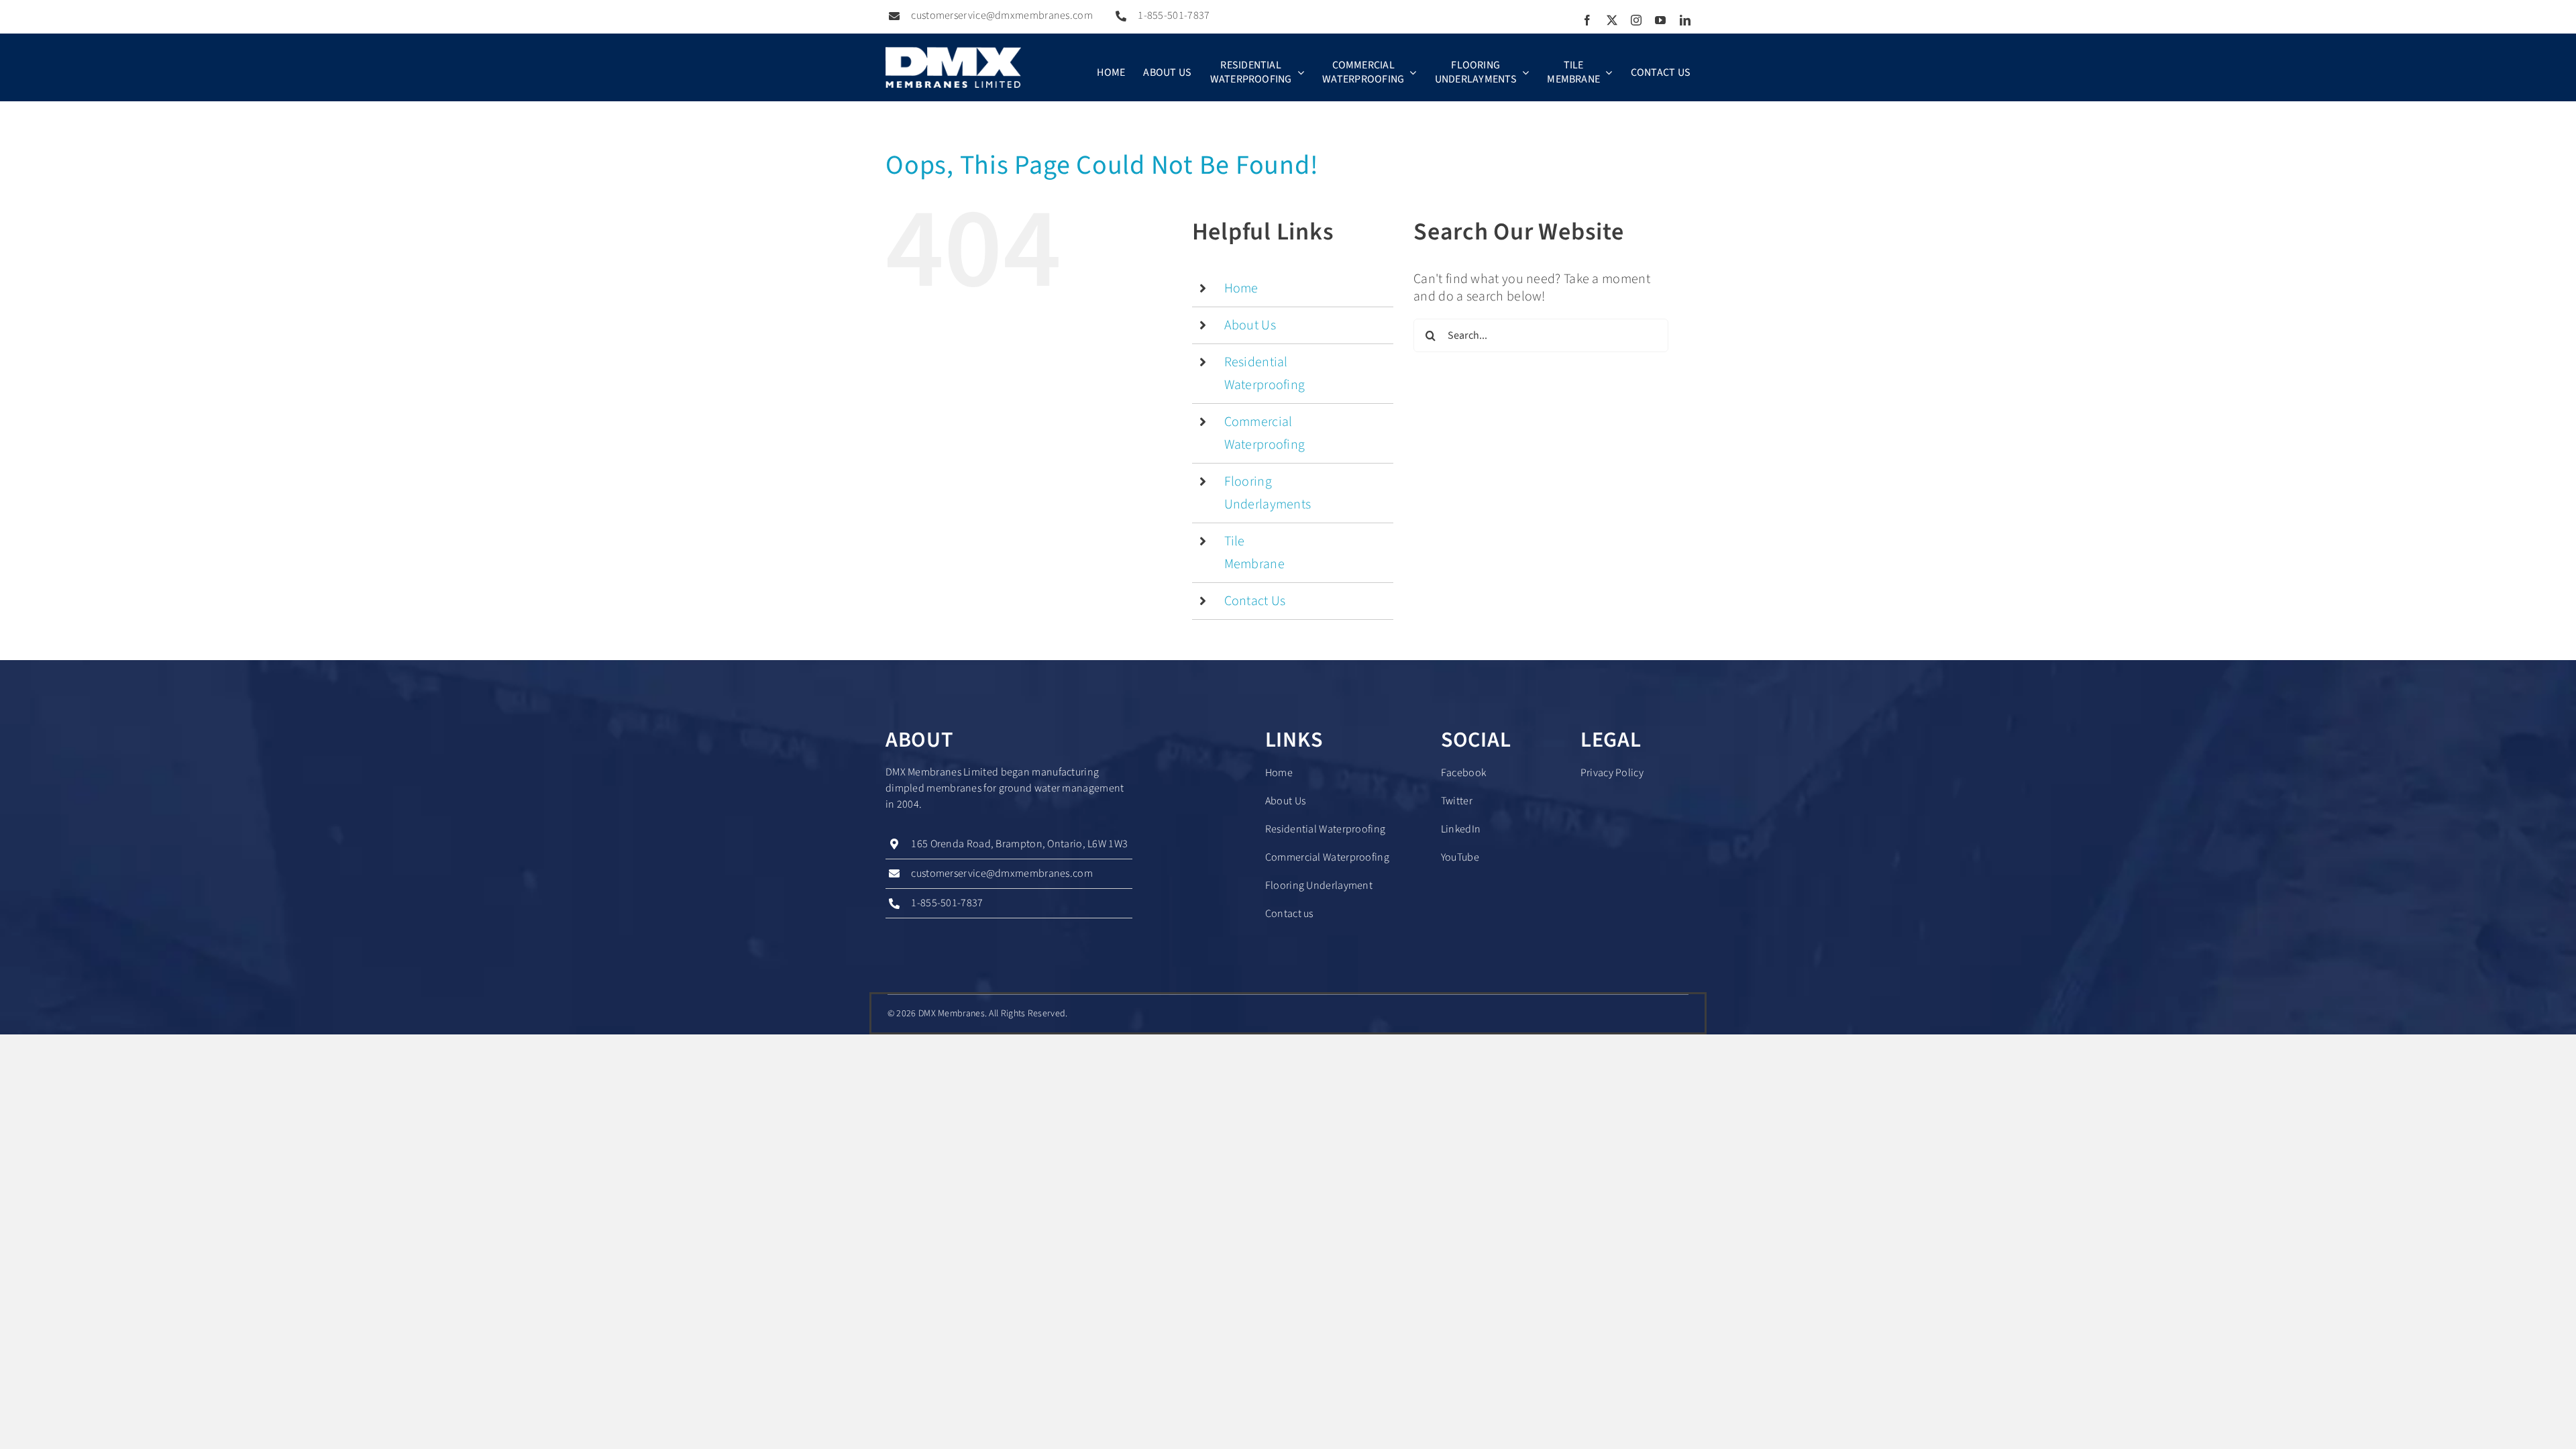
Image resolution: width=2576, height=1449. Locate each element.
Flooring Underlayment (1319, 885)
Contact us (1289, 914)
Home (1241, 288)
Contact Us (1255, 601)
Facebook (1463, 773)
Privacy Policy (1612, 773)
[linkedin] (1685, 20)
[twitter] (1612, 20)
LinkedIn (1461, 829)
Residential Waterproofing (1326, 829)
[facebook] (1587, 20)
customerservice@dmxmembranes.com (1002, 15)
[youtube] (1660, 20)
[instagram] (1636, 20)
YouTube (1460, 857)
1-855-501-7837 (1174, 15)
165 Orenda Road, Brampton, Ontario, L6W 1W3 (1019, 844)
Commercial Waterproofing (1327, 857)
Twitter (1457, 801)
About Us (1250, 325)
